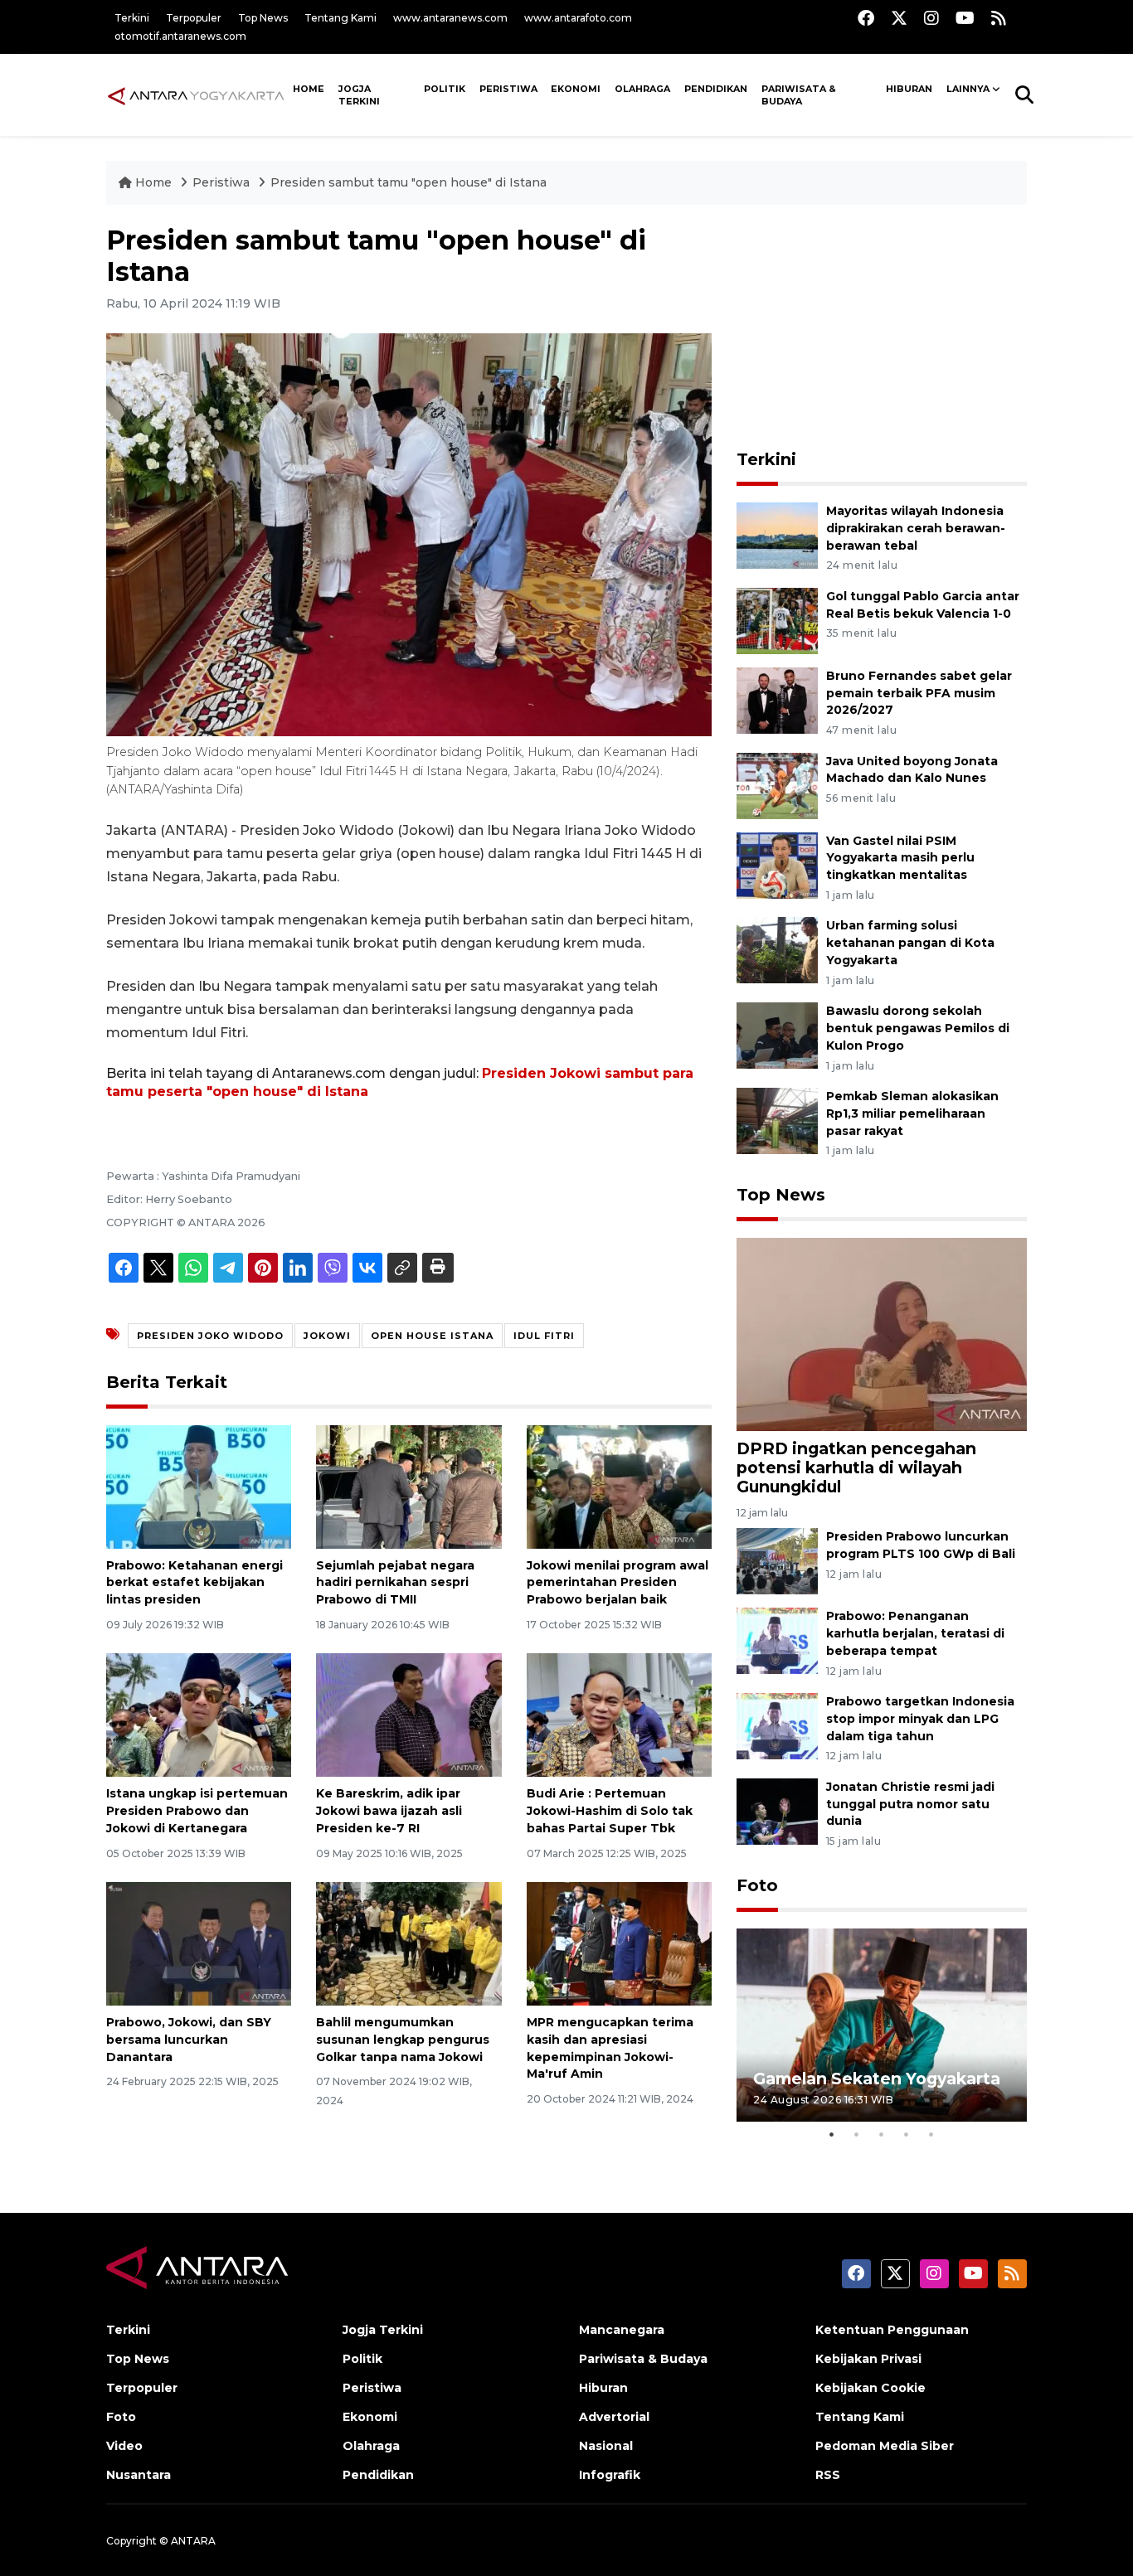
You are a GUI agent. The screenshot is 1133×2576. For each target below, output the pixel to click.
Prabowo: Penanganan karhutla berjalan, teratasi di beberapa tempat (915, 1633)
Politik (445, 89)
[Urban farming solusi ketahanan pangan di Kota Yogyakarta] (777, 950)
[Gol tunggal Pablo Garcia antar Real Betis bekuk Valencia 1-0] (777, 620)
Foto (757, 1885)
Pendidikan (716, 89)
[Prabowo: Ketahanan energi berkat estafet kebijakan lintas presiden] (199, 1485)
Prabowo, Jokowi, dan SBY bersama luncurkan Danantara (189, 2040)
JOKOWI (327, 1336)
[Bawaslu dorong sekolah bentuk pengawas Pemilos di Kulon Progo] (777, 1034)
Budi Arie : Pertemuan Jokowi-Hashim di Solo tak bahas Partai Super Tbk (610, 1811)
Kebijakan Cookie (870, 2388)
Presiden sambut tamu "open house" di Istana (408, 182)
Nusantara (139, 2475)
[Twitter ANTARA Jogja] (899, 18)
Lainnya (968, 89)
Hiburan (909, 89)
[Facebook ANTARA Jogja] (866, 18)
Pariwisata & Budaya (799, 95)
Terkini (132, 18)
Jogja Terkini (359, 95)
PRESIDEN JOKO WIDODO (210, 1336)
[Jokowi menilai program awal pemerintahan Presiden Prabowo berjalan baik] (619, 1485)
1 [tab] (832, 2134)
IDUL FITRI (544, 1336)
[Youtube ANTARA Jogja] (965, 18)
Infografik (610, 2475)
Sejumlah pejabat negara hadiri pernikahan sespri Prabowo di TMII (395, 1583)
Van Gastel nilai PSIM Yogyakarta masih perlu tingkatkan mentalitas (900, 858)
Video (124, 2446)
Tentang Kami (340, 18)
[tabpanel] (882, 2025)
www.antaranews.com (450, 18)
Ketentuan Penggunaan (892, 2330)
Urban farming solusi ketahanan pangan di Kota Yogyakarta (910, 943)
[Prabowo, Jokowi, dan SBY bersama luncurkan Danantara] (199, 1943)
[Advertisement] (882, 328)
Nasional (606, 2446)
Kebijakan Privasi (868, 2359)
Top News (263, 18)
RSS (828, 2475)
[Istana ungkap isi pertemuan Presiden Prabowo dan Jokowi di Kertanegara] (199, 1714)
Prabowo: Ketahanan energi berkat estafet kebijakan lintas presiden (195, 1583)
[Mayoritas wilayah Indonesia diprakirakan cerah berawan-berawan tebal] (777, 534)
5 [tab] (931, 2134)
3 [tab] (882, 2134)
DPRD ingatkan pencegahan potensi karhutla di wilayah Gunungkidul (856, 1467)
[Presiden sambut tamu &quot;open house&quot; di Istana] (882, 1333)
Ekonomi (576, 89)
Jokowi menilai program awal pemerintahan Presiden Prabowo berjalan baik (618, 1583)
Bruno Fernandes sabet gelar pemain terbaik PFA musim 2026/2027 (919, 693)
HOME (309, 89)
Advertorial (614, 2417)
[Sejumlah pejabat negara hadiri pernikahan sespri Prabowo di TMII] (408, 1485)
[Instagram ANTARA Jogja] (931, 18)
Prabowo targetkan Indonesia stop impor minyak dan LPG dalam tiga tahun (920, 1719)
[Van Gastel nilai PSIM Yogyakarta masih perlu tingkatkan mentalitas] (777, 864)
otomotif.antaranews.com (180, 36)
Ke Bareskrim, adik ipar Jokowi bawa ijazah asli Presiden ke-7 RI (389, 1811)
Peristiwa (508, 89)
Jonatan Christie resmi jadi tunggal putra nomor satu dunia (910, 1804)
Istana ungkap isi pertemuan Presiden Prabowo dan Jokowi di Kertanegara (197, 1811)
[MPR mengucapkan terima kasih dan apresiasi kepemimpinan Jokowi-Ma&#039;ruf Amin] (619, 1943)
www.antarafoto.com (578, 18)
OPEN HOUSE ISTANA (432, 1336)
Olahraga (642, 89)
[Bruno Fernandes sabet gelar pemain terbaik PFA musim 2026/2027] (777, 699)
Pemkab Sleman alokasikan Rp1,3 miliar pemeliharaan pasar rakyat (912, 1113)
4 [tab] (907, 2134)
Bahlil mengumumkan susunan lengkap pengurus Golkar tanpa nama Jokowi (403, 2040)
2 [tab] (857, 2134)
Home (153, 182)
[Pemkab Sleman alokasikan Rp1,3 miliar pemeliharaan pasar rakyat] (777, 1120)
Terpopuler (194, 18)
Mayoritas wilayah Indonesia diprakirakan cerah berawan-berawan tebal (916, 528)
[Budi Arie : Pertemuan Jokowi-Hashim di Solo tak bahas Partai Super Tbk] (619, 1714)
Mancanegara (622, 2330)
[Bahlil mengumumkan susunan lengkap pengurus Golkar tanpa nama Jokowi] (408, 1943)
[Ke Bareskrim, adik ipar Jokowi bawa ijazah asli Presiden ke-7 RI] (408, 1714)
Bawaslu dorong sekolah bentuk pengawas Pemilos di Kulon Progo (918, 1028)
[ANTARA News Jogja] (196, 95)
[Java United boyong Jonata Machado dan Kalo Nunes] (777, 785)
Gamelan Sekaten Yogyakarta (877, 2079)
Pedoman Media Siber (885, 2446)
